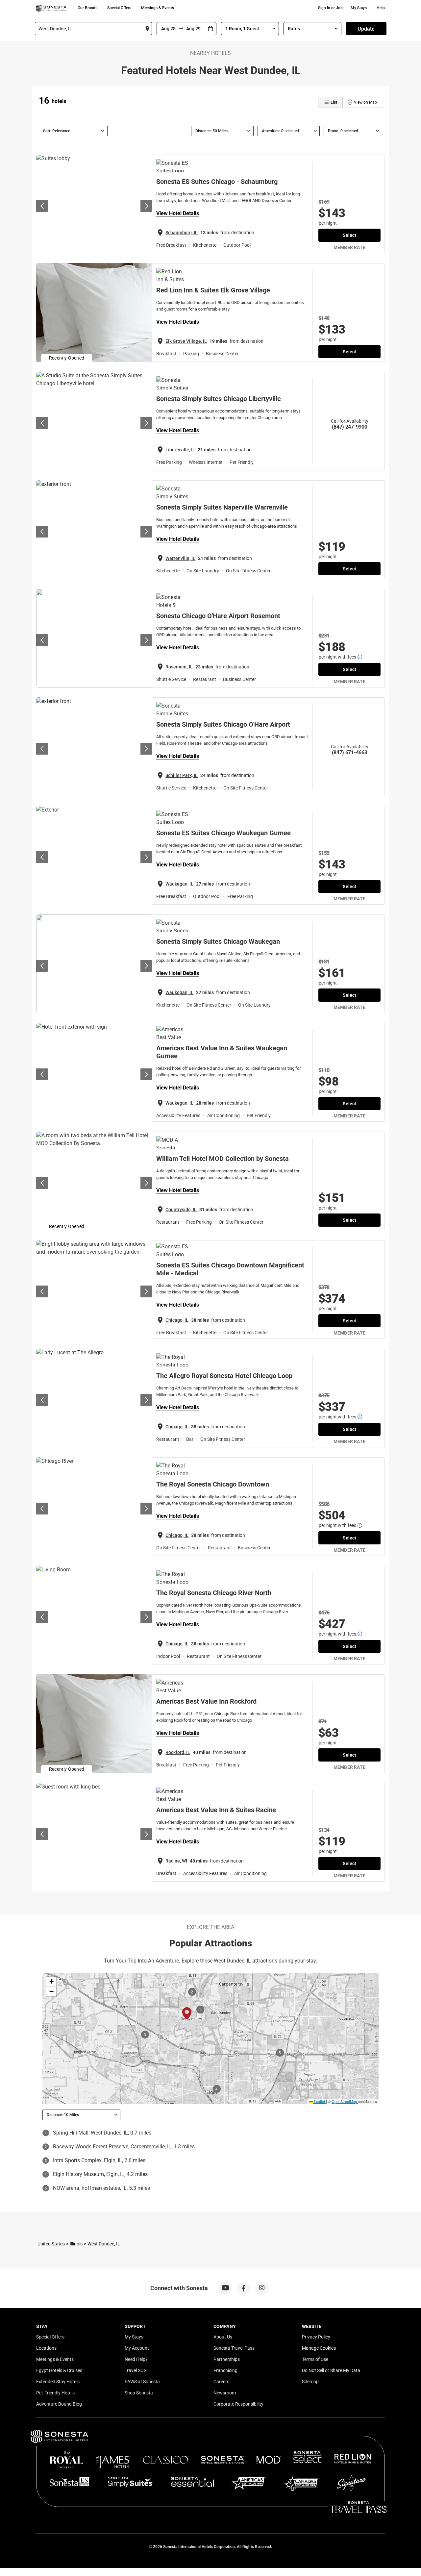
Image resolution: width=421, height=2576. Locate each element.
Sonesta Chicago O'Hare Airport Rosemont (218, 616)
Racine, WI (176, 1861)
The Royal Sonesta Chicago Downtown (213, 1484)
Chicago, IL (177, 1320)
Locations (46, 2348)
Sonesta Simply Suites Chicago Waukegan (218, 941)
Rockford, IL (178, 1752)
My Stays (359, 8)
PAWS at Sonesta (142, 2382)
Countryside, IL (181, 1210)
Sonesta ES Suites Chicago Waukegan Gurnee (223, 833)
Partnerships (227, 2359)
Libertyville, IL (180, 450)
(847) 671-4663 (350, 752)
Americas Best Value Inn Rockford (206, 1701)
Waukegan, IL (179, 884)
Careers (221, 2382)
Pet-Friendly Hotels (55, 2393)
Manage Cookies (319, 2348)
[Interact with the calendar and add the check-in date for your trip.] (210, 29)
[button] (51, 1982)
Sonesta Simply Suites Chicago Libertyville (219, 399)
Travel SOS (136, 2370)
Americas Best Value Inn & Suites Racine (216, 1810)
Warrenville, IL (180, 558)
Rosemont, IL (179, 667)
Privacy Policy (316, 2337)
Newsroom (225, 2393)
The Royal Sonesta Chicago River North (214, 1593)
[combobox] (93, 29)
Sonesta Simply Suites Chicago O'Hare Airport (223, 724)
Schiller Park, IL (182, 775)
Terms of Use (315, 2359)
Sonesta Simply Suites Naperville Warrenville (222, 507)
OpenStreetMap (344, 2101)
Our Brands (87, 8)
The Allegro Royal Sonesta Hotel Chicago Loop (224, 1376)
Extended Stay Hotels (58, 2382)
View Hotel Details (178, 213)
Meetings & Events (158, 8)
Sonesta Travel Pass (234, 2348)
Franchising (225, 2370)
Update (366, 29)
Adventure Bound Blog (59, 2404)
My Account (137, 2348)
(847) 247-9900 (350, 427)
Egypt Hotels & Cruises (59, 2370)
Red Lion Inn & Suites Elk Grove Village (213, 290)
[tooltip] (360, 657)
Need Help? (136, 2359)
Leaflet (319, 2101)
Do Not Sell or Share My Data (331, 2370)
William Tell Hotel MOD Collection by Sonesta (223, 1159)
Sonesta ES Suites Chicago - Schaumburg (217, 182)
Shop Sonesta (139, 2393)
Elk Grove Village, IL (186, 341)
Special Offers (119, 8)
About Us (223, 2337)
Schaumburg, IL (182, 233)
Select (349, 235)
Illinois (76, 2244)
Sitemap (310, 2382)
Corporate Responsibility (238, 2404)
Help (381, 8)
